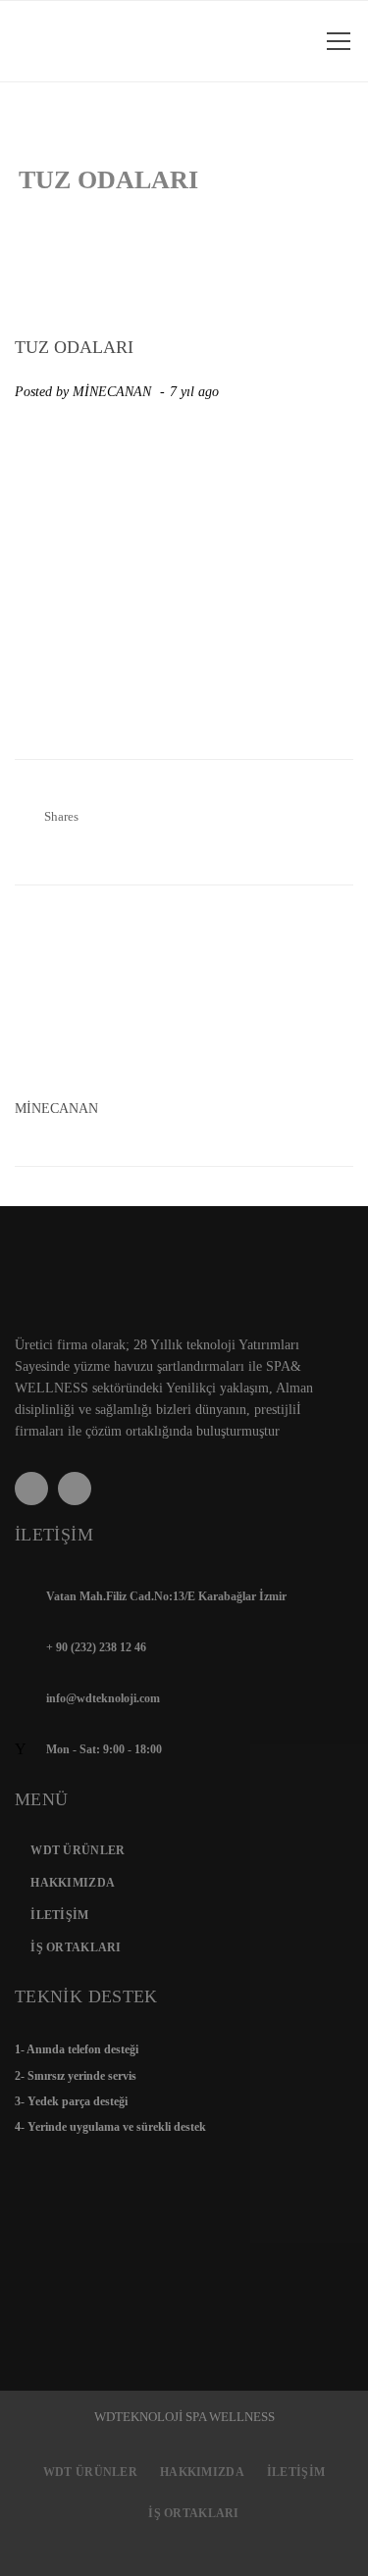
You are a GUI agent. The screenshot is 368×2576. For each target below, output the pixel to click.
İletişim (59, 1915)
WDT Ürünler (78, 1850)
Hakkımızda (73, 1883)
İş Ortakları (76, 1947)
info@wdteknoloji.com (103, 1698)
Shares (61, 816)
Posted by (83, 392)
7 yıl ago (196, 392)
